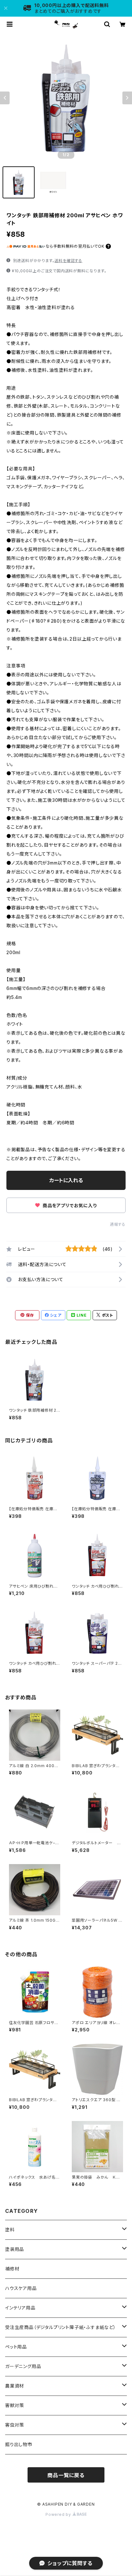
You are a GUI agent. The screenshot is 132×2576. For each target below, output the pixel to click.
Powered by (59, 2514)
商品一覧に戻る (66, 2475)
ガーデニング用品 (23, 2366)
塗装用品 (15, 2249)
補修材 (12, 2269)
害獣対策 (15, 2405)
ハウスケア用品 (21, 2288)
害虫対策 (15, 2425)
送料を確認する (68, 261)
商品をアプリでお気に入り (69, 1205)
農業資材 (15, 2386)
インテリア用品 (20, 2308)
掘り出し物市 (19, 2444)
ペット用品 (16, 2347)
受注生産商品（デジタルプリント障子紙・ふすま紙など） (61, 2327)
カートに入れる (66, 1180)
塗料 (10, 2230)
